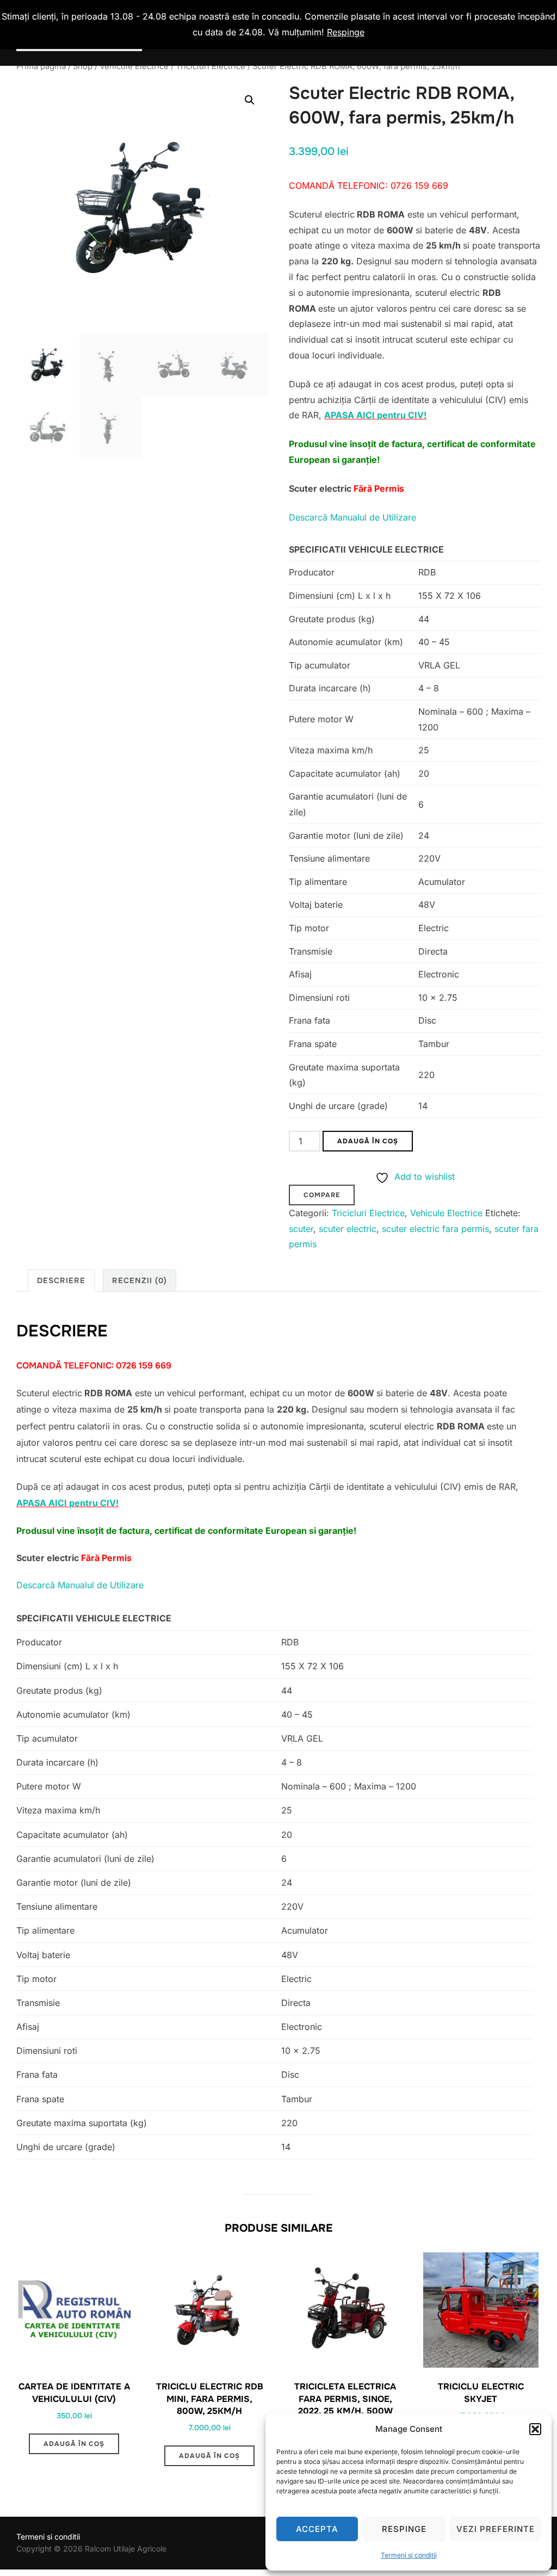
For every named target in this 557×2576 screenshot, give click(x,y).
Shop (83, 66)
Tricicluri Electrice (211, 66)
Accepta (317, 2529)
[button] (535, 2429)
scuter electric (348, 1229)
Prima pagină (41, 66)
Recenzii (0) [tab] (140, 1280)
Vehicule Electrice (134, 66)
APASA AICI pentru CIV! (375, 415)
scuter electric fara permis (435, 1229)
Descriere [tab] (61, 1280)
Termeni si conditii (409, 2555)
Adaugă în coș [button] (74, 2444)
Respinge (404, 2529)
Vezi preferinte (496, 2529)
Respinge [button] (346, 32)
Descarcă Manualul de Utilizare (352, 517)
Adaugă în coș (368, 1141)
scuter (301, 1229)
